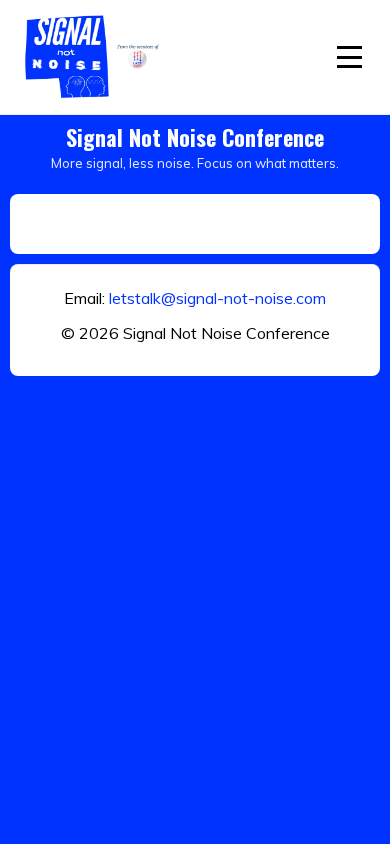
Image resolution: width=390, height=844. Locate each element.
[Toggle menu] (349, 57)
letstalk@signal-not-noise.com (217, 298)
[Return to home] (95, 57)
